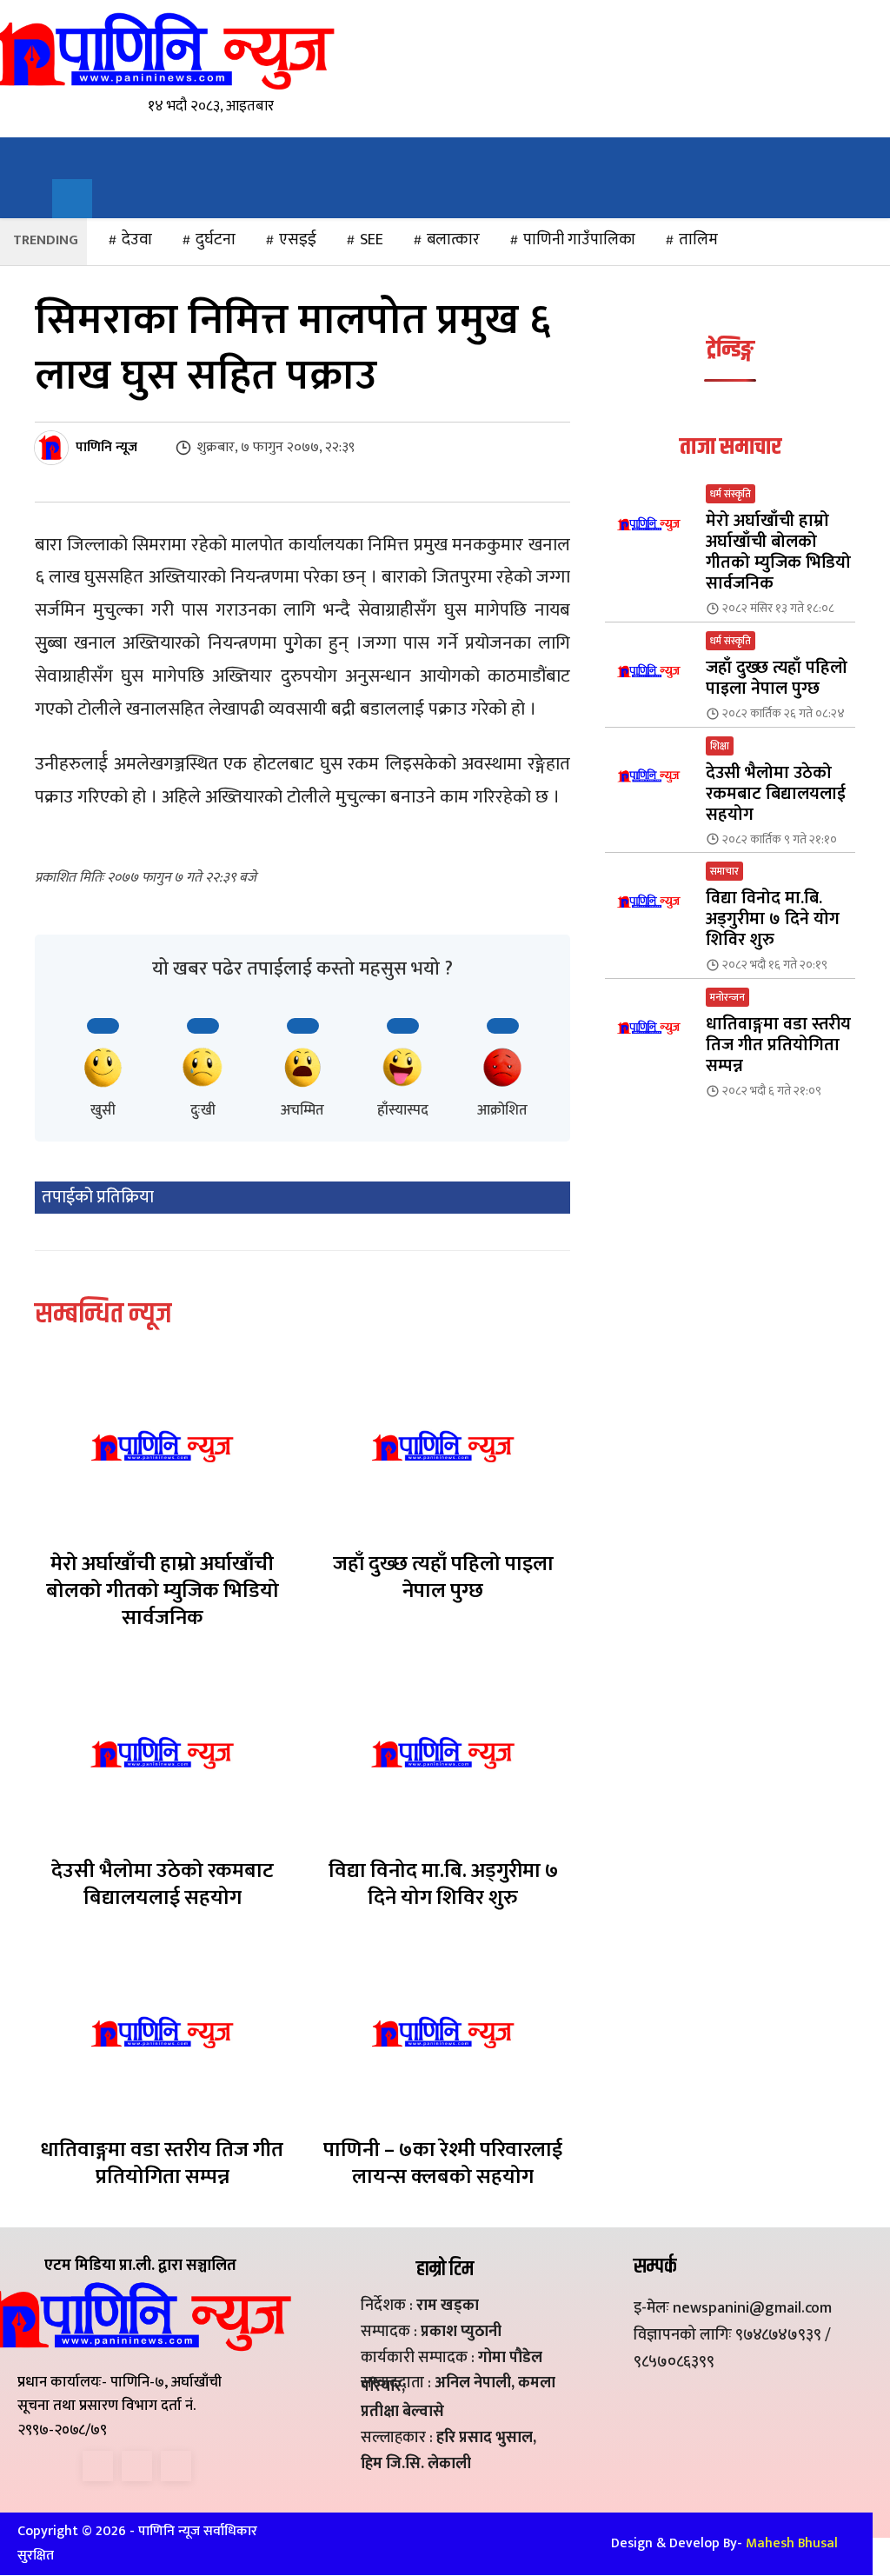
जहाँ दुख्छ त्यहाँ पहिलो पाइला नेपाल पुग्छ (443, 1578)
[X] (137, 2466)
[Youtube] (176, 2466)
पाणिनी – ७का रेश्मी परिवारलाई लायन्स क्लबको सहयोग (443, 2163)
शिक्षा (720, 746)
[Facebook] (98, 2466)
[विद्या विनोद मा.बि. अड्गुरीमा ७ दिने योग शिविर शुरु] (443, 1752)
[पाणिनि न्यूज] (54, 448)
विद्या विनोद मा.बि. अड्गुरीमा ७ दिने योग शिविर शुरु (443, 1884)
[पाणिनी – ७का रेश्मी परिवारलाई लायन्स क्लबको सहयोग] (443, 2032)
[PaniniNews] (163, 50)
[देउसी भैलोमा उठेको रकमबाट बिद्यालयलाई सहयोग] (162, 1752)
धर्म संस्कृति (731, 494)
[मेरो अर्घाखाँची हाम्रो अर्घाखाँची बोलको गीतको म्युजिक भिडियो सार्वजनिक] (162, 1446)
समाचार (724, 871)
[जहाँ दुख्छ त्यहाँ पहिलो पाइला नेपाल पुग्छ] (443, 1446)
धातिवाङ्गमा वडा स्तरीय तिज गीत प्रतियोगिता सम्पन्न (162, 2163)
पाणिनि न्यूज (106, 448)
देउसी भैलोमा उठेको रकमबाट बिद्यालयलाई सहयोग (163, 1884)
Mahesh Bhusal (792, 2543)
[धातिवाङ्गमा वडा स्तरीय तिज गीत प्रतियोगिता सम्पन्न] (162, 2032)
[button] (72, 199)
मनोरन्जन (727, 997)
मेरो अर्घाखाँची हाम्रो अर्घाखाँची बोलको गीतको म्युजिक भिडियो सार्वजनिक (163, 1591)
